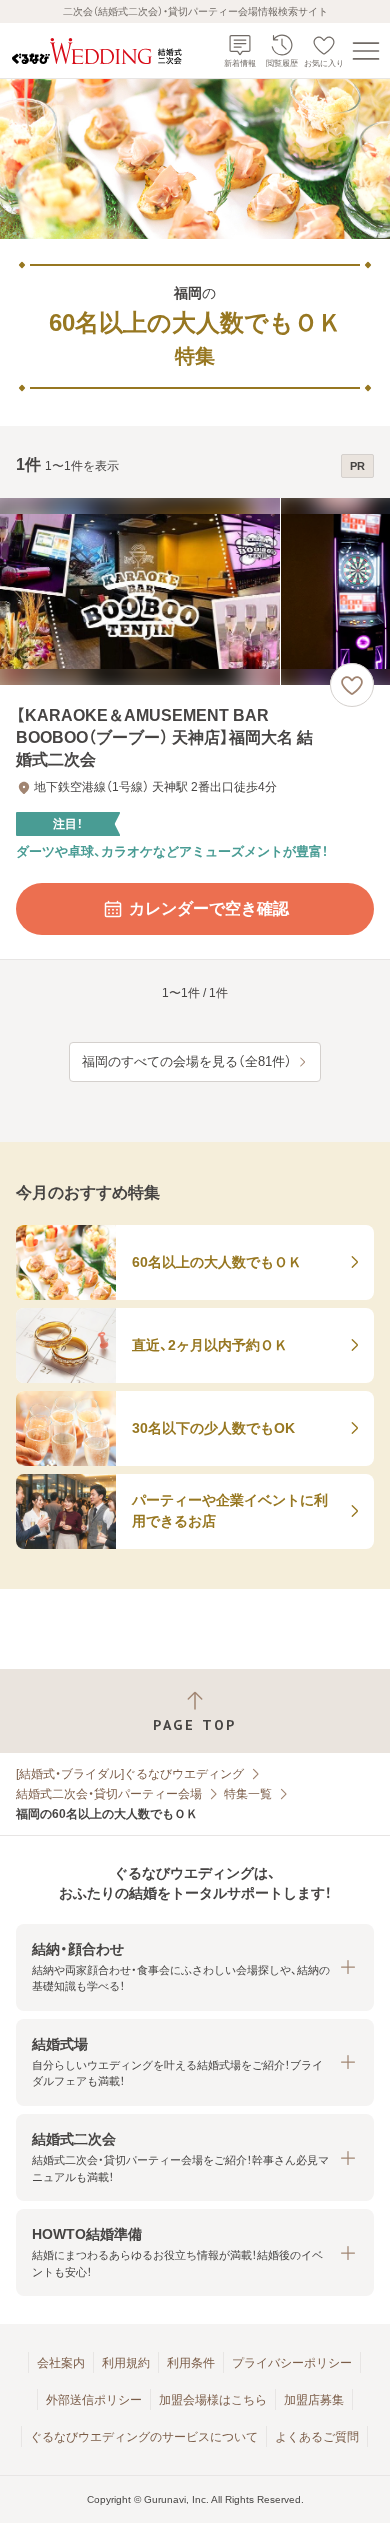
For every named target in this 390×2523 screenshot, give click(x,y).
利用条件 (191, 2363)
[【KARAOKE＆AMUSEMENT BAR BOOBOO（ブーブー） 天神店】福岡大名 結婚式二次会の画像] (195, 591)
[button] (195, 1967)
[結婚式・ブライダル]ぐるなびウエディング (130, 1774)
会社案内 (61, 2363)
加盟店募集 (314, 2400)
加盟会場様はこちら (213, 2400)
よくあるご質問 (317, 2437)
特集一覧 (248, 1794)
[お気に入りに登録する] (352, 685)
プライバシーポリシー (292, 2363)
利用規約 (126, 2363)
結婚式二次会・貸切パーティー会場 (109, 1794)
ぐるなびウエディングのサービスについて (144, 2437)
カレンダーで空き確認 (209, 908)
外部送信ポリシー (94, 2400)
